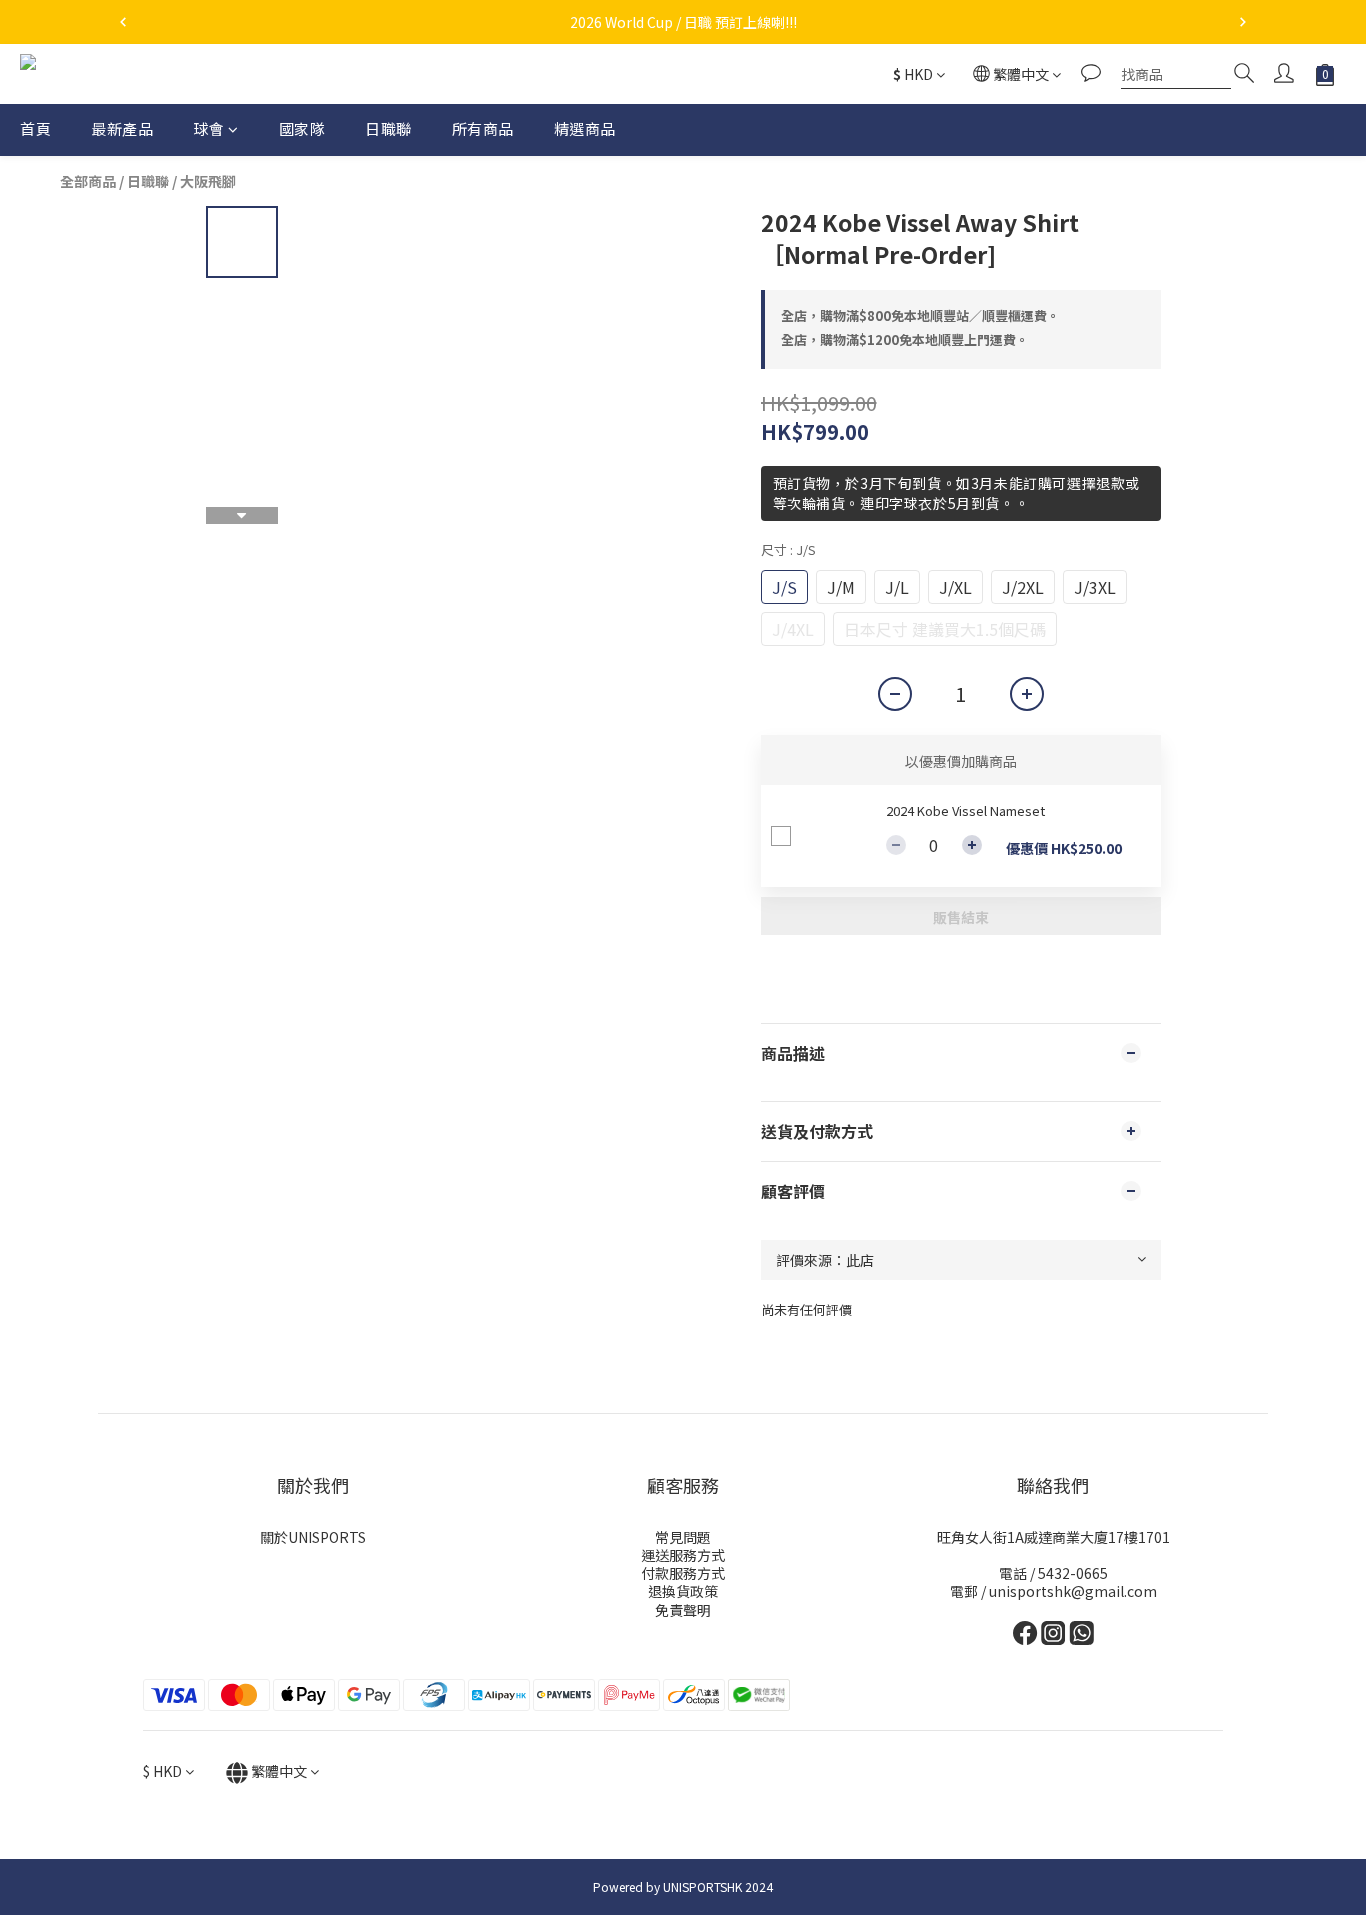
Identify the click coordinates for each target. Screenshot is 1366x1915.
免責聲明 (683, 1610)
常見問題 (683, 1537)
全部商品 (88, 181)
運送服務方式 (683, 1555)
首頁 (35, 128)
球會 (208, 128)
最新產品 (122, 128)
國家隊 (302, 128)
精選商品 (585, 128)
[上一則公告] (123, 22)
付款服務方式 (683, 1573)
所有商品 (483, 128)
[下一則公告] (1243, 22)
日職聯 (388, 128)
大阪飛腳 (208, 181)
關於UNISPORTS (313, 1537)
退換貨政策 (683, 1591)
